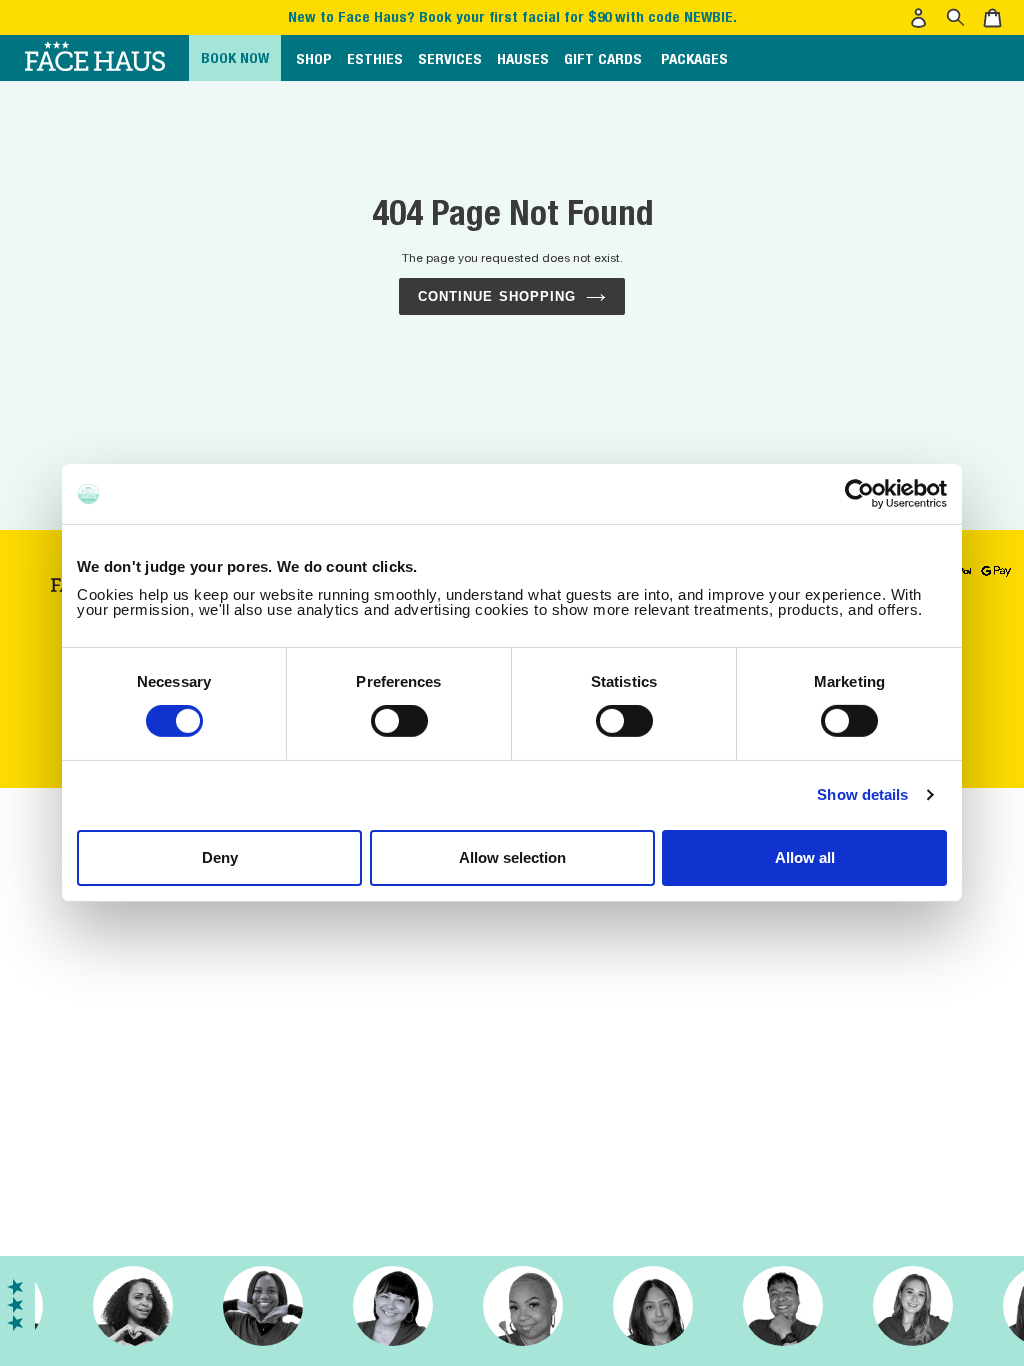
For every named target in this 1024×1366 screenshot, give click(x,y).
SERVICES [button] (450, 58)
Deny (220, 857)
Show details (862, 794)
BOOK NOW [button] (235, 57)
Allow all (805, 857)
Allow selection (512, 857)
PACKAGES (694, 58)
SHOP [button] (314, 58)
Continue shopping (497, 296)
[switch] (399, 721)
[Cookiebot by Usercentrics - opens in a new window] (859, 494)
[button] (921, 18)
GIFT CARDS (603, 58)
